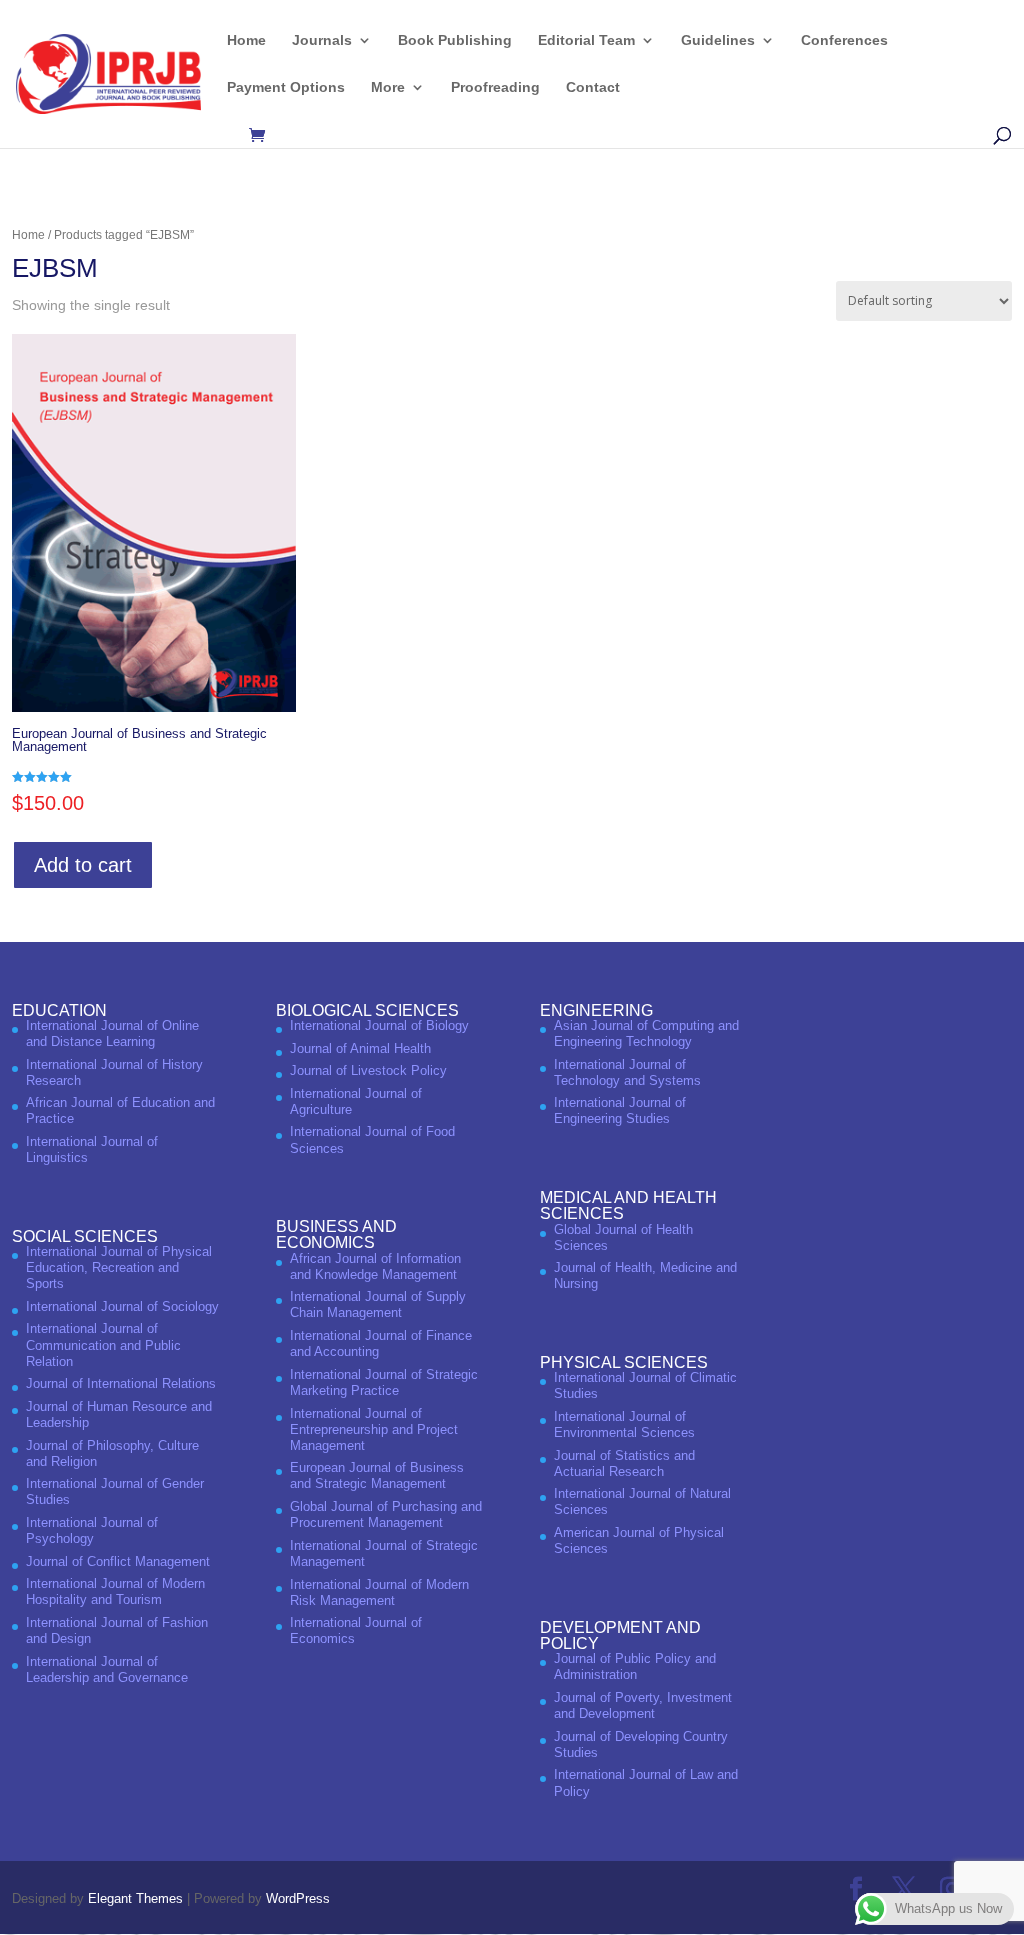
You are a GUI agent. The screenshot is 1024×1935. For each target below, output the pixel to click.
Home (246, 40)
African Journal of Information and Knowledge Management (375, 1266)
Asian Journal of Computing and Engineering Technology (646, 1033)
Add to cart (83, 865)
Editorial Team (586, 40)
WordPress (298, 1898)
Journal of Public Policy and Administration (635, 1666)
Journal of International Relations (121, 1383)
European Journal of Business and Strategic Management (377, 1475)
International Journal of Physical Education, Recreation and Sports (119, 1267)
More (388, 87)
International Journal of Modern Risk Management (379, 1592)
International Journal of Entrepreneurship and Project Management (374, 1429)
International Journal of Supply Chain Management (378, 1304)
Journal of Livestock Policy (368, 1070)
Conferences (844, 40)
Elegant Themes (135, 1898)
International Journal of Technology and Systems (627, 1072)
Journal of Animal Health (360, 1048)
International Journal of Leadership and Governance (107, 1669)
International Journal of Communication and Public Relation (103, 1344)
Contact (593, 87)
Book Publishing (455, 40)
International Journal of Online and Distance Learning (112, 1033)
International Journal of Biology (379, 1025)
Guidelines (718, 40)
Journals (322, 40)
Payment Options (286, 87)
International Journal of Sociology (122, 1306)
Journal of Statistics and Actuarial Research (624, 1463)
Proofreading (495, 87)
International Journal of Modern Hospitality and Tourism (115, 1591)
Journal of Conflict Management (118, 1561)
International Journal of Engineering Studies (620, 1110)
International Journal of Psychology (92, 1530)
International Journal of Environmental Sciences (624, 1424)
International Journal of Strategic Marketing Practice (384, 1382)
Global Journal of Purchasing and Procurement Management (386, 1514)
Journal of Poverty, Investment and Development (643, 1705)
